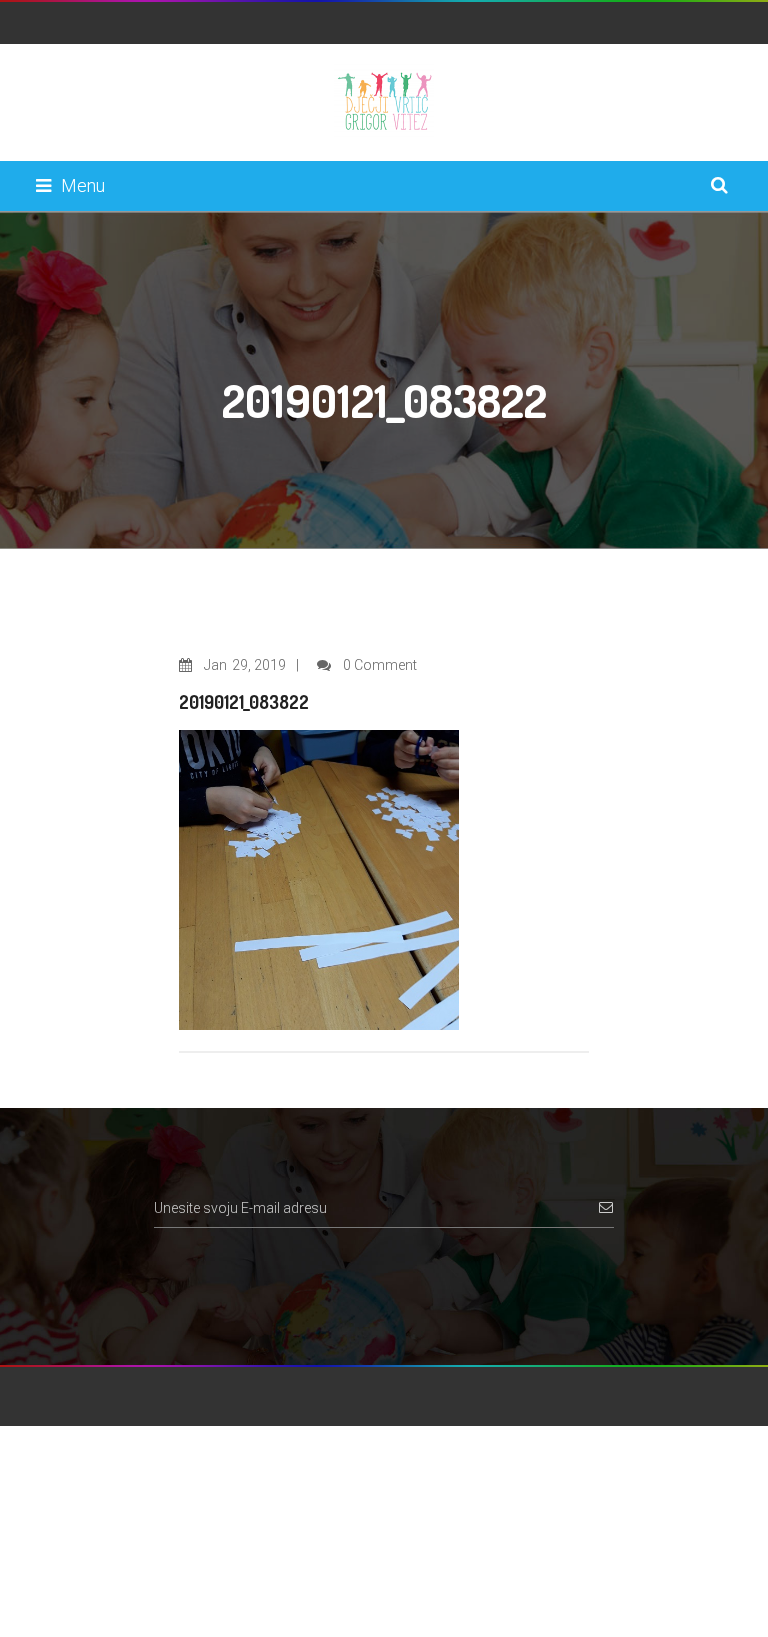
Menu (83, 185)
